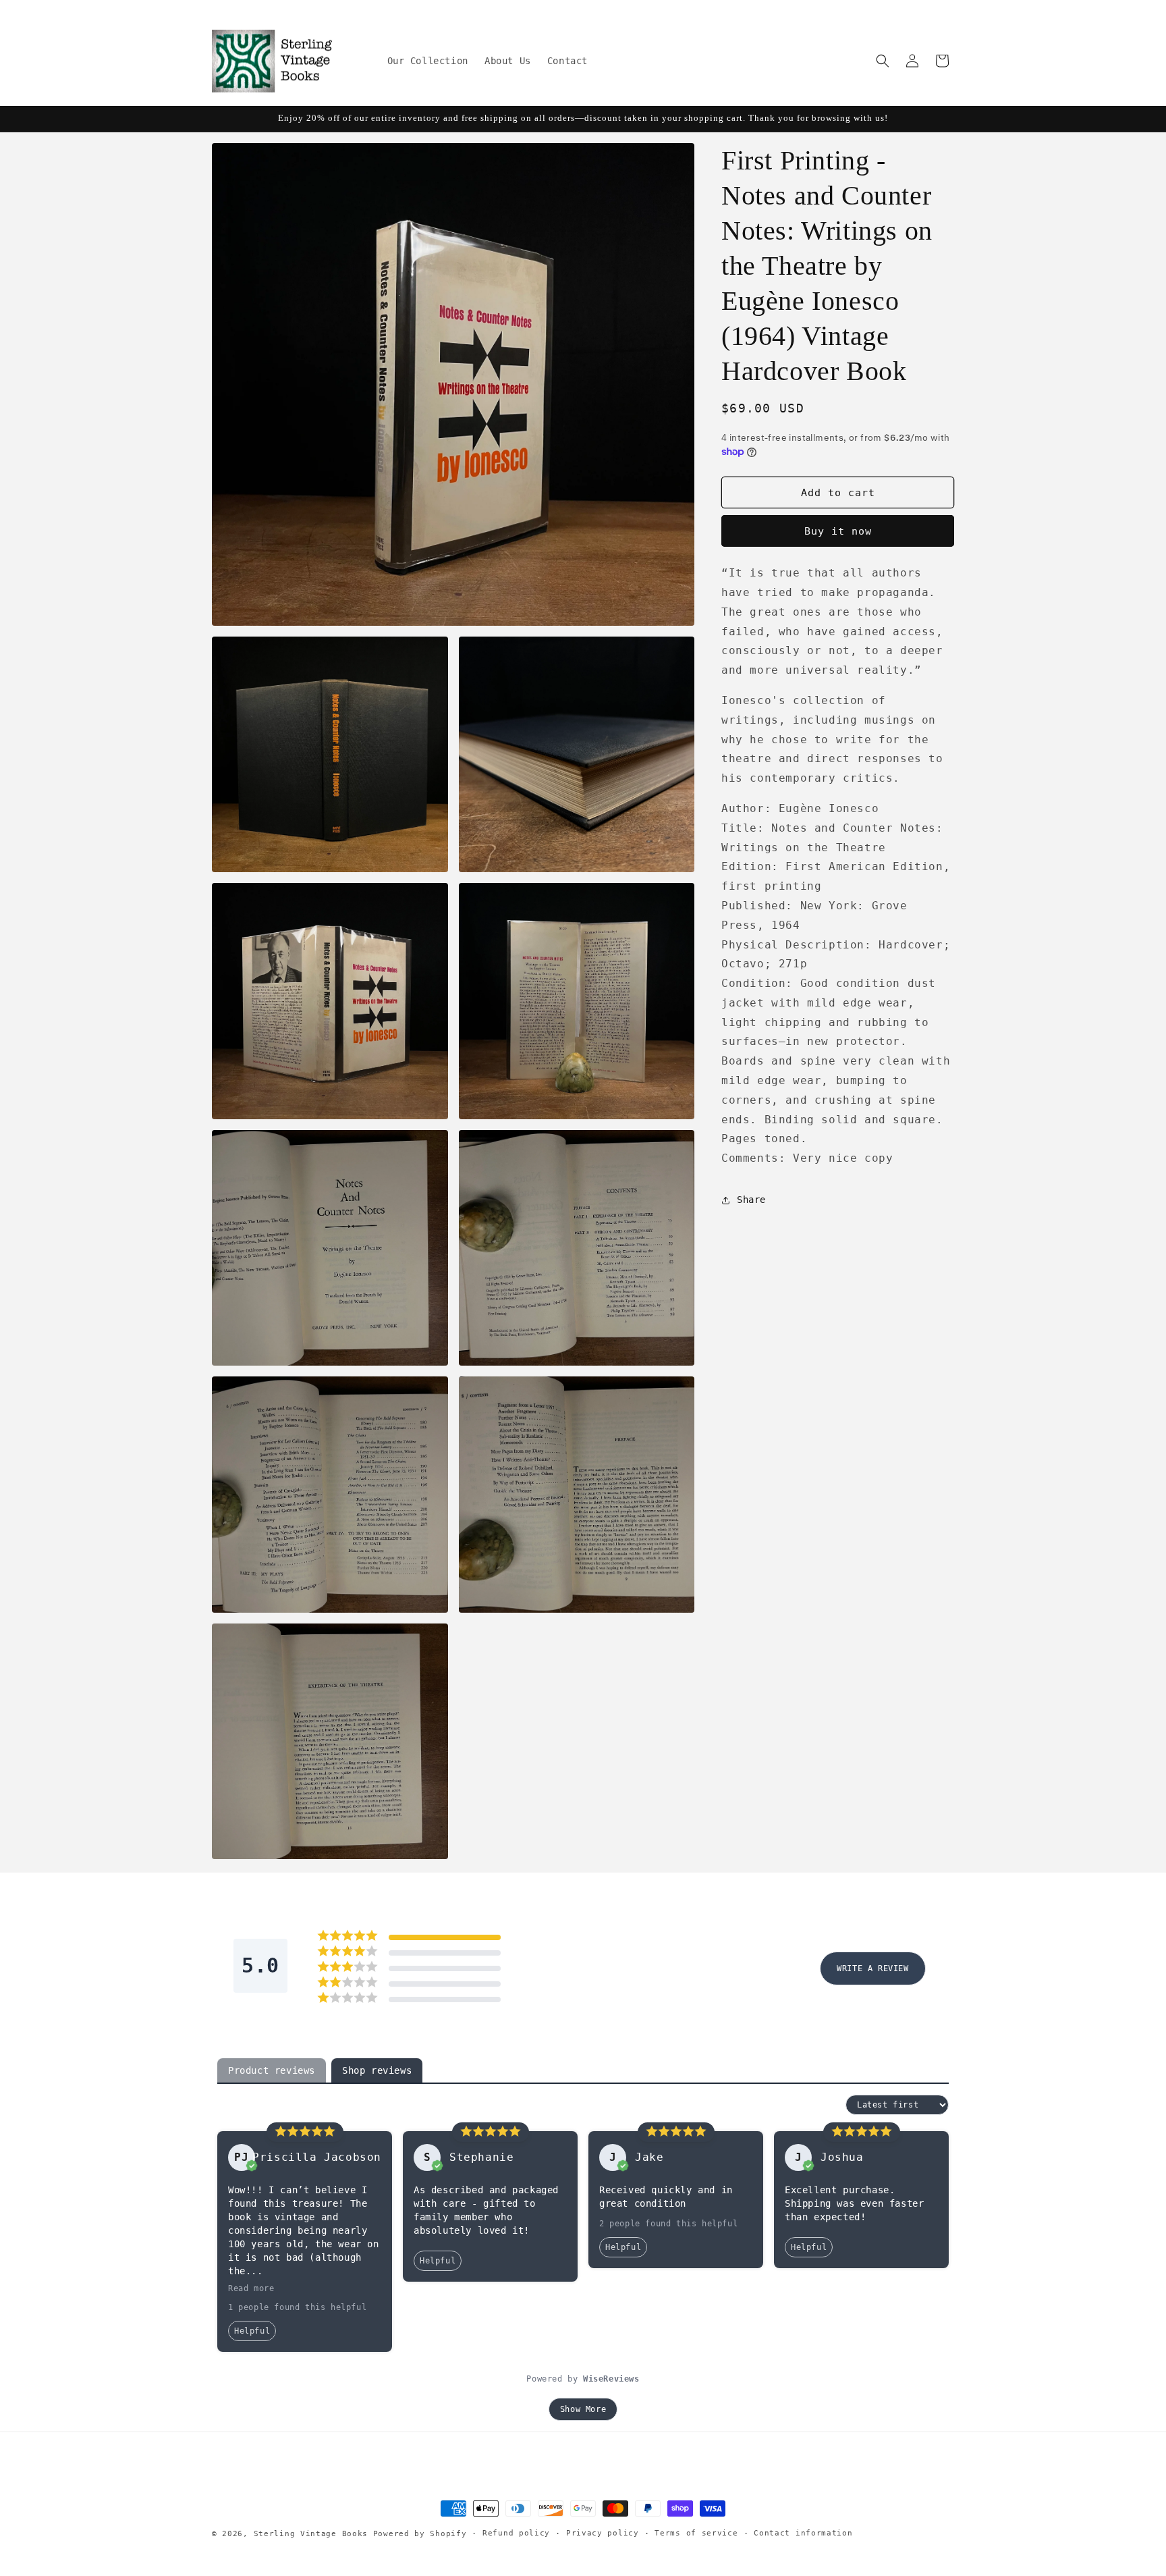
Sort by (822, 2105)
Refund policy (516, 2533)
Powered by (583, 2379)
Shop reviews (377, 2070)
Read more (251, 2288)
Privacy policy (603, 2533)
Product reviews (272, 2070)
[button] (883, 61)
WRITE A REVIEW (872, 1968)
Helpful (252, 2331)
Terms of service (696, 2533)
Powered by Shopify (420, 2534)
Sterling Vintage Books (311, 2534)
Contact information (803, 2533)
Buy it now (838, 531)
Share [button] (751, 1200)
